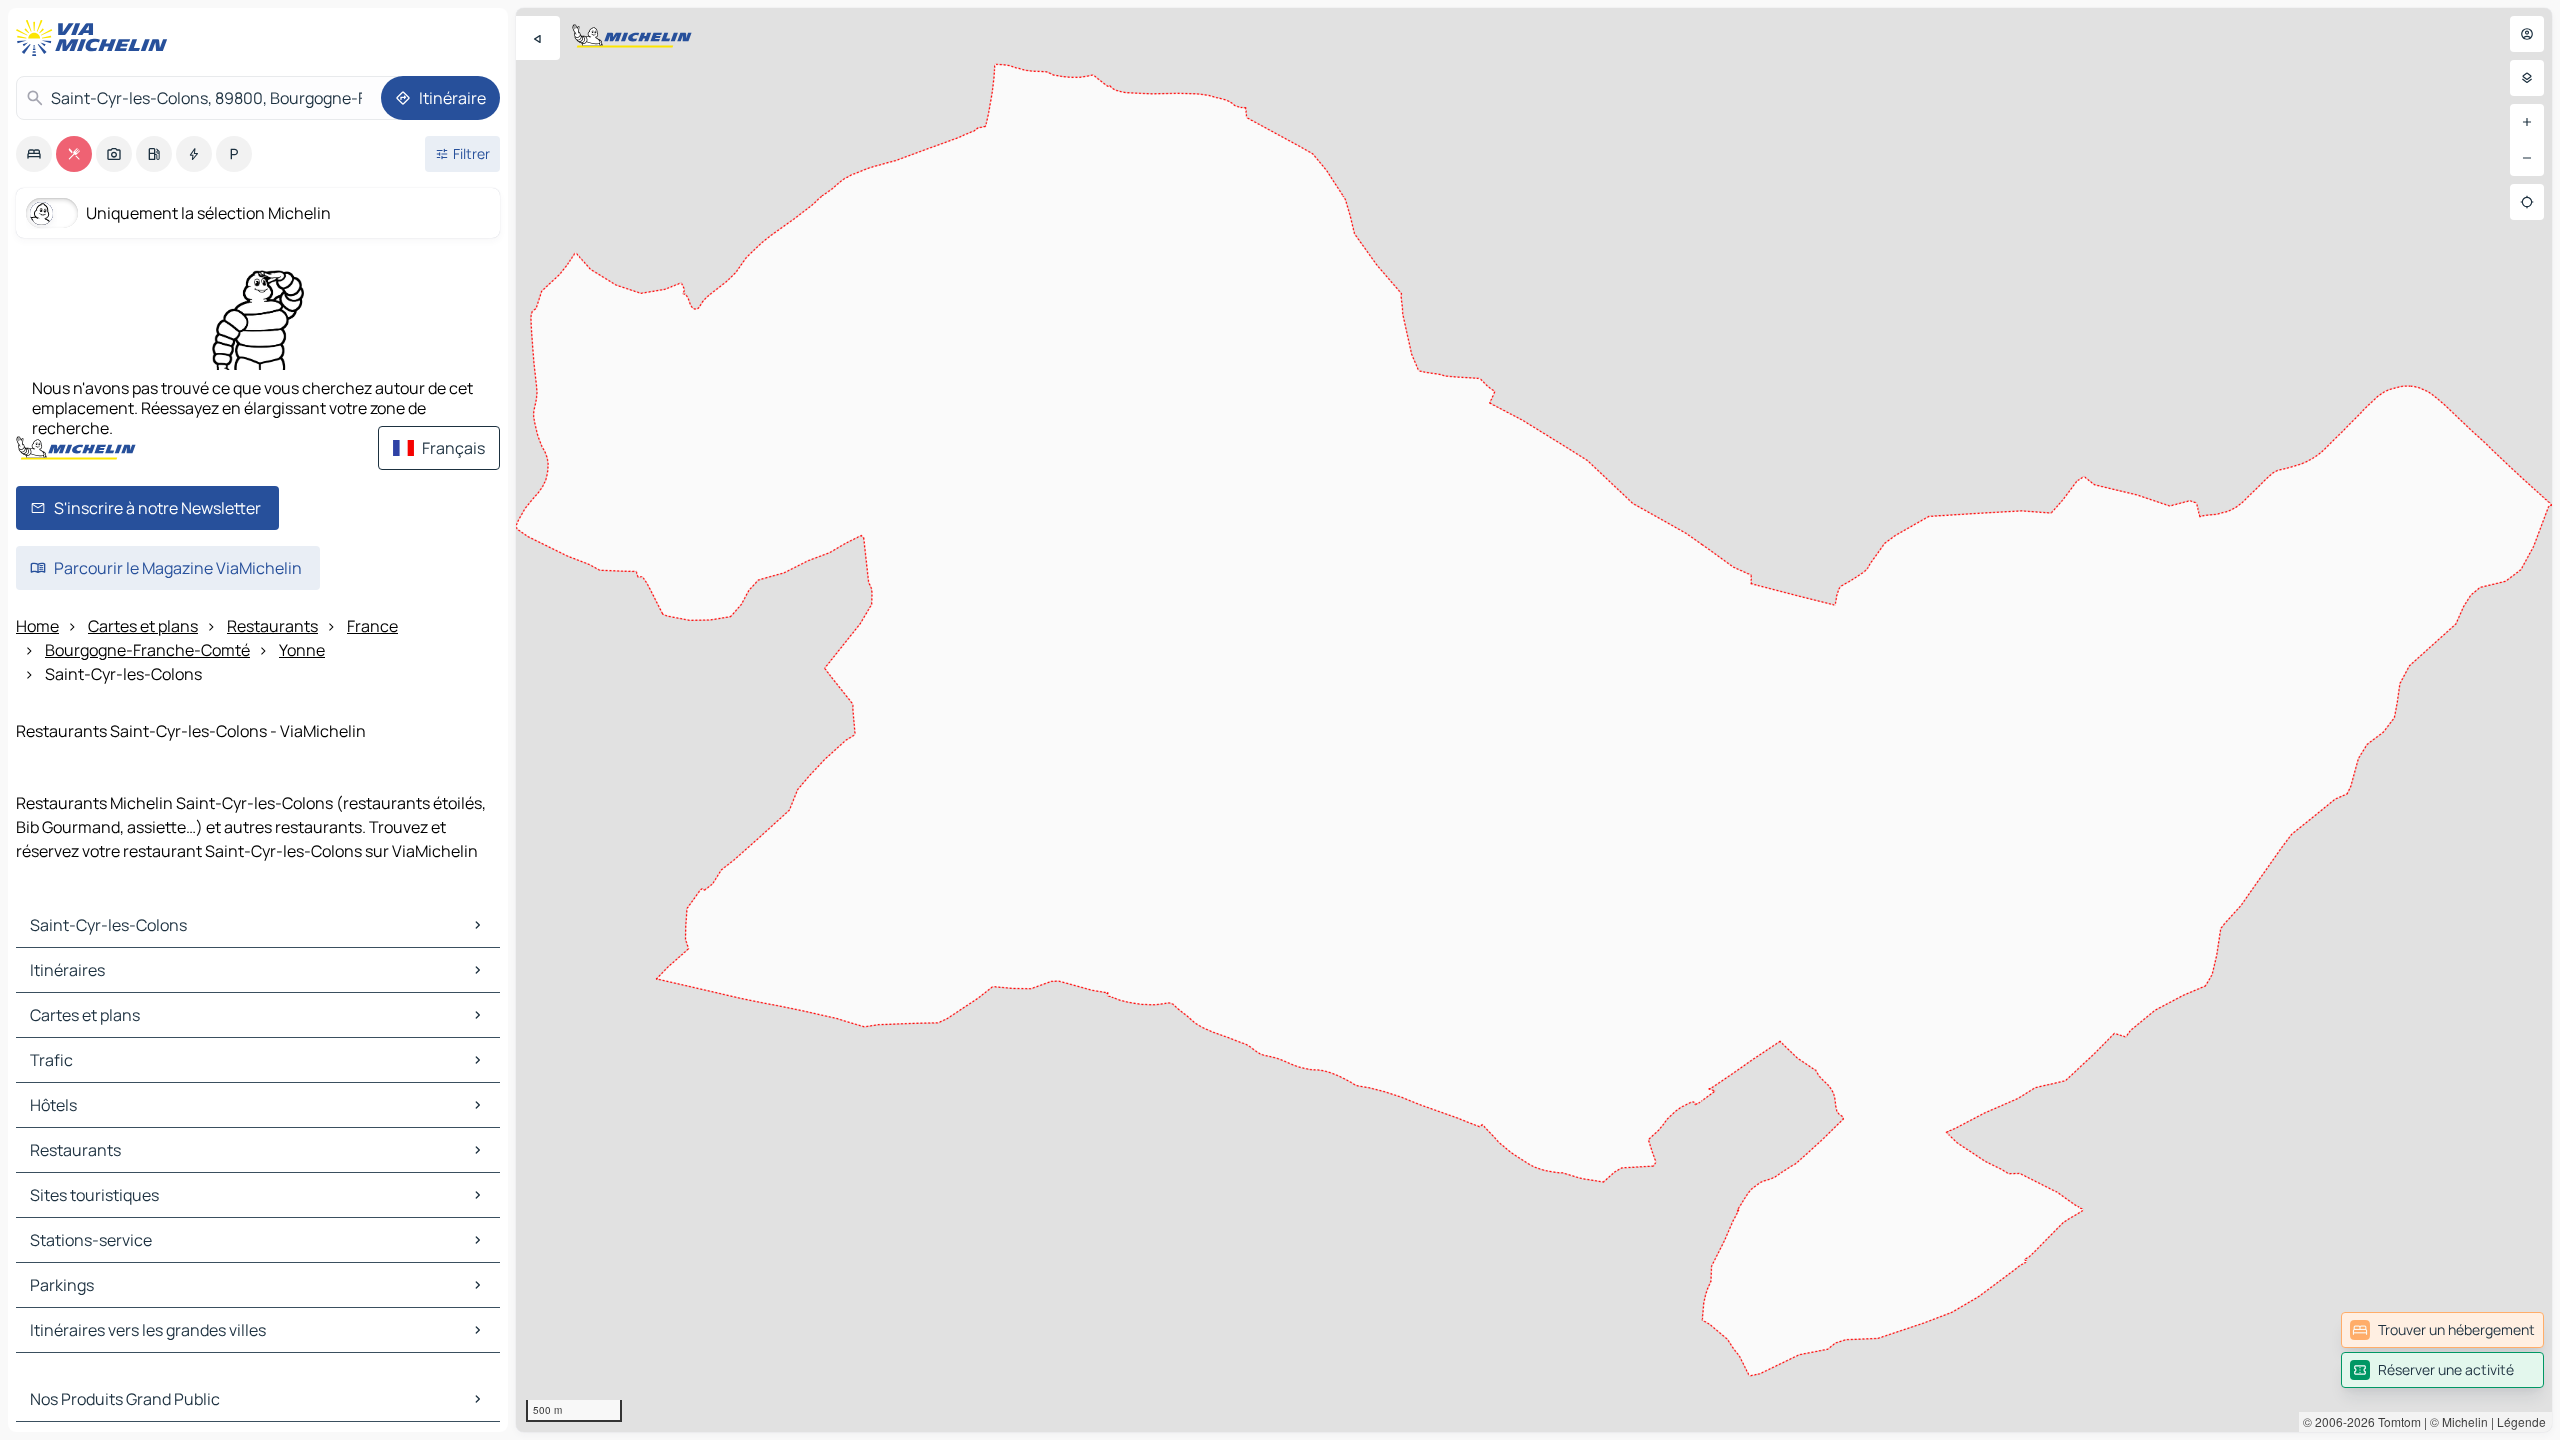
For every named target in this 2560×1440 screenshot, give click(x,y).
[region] (1534, 720)
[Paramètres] (2527, 78)
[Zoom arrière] (2527, 158)
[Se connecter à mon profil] (2527, 34)
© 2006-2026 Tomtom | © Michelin (2395, 1421)
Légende (2521, 1421)
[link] (2442, 1330)
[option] (34, 154)
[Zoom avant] (2527, 122)
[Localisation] (2527, 202)
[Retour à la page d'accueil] (96, 38)
